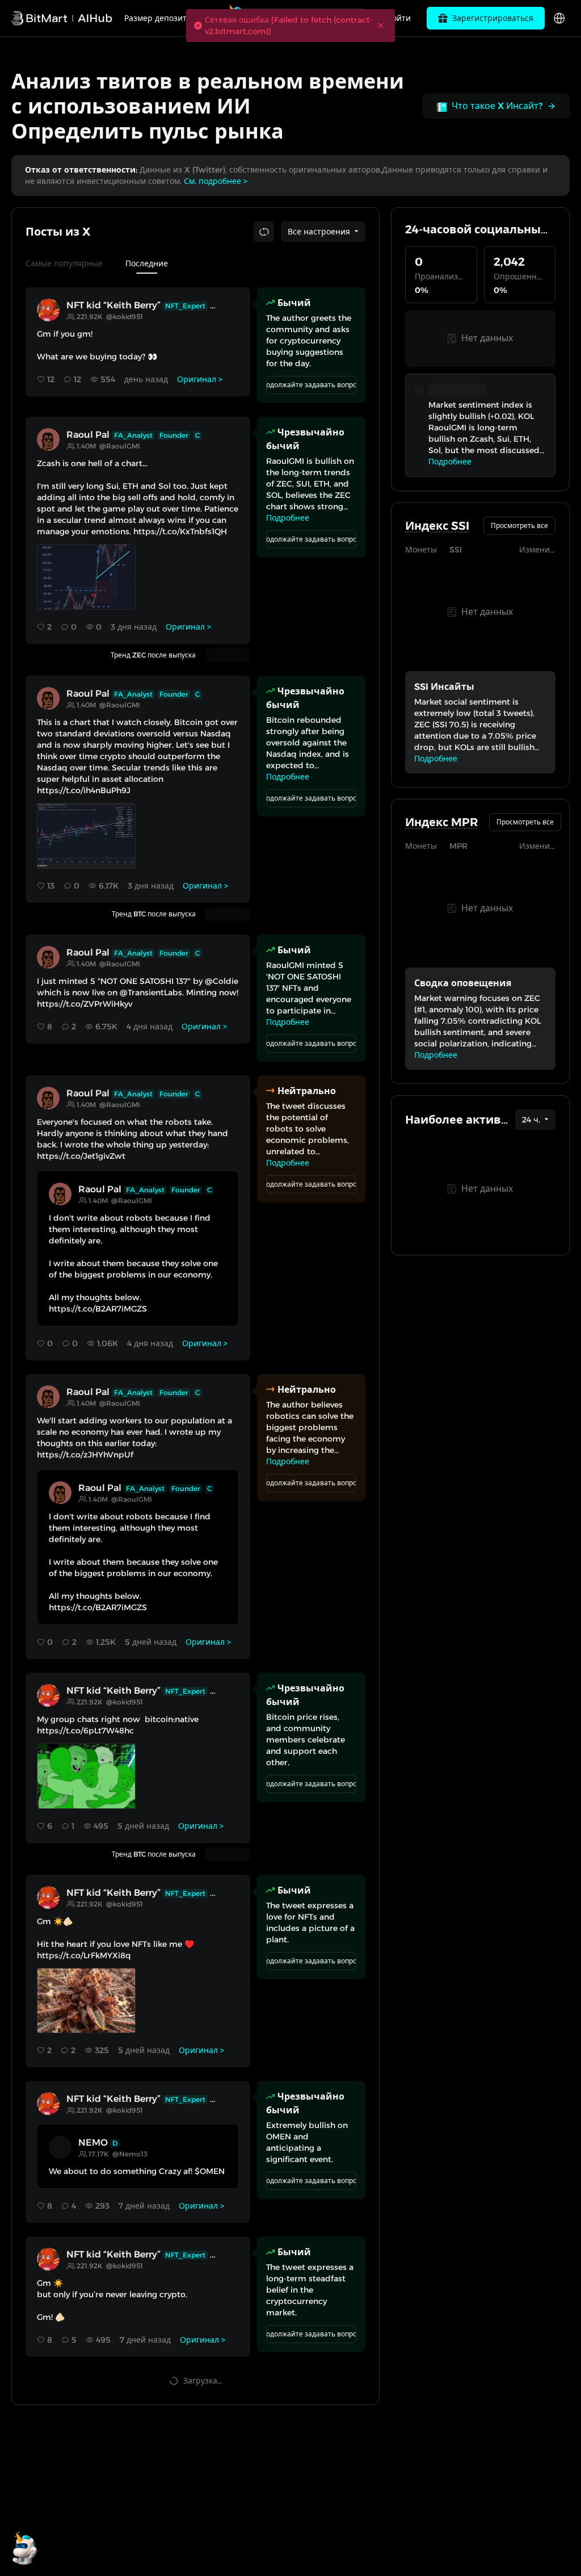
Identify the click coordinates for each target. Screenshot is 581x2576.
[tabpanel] (195, 1339)
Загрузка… (203, 2381)
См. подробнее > (216, 181)
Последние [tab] (147, 263)
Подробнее (288, 518)
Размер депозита (158, 18)
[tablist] (195, 263)
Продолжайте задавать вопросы (311, 385)
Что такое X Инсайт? (497, 106)
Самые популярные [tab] (64, 263)
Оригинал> (200, 379)
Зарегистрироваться (493, 18)
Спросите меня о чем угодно (306, 18)
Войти (399, 18)
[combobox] (323, 232)
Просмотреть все (519, 525)
